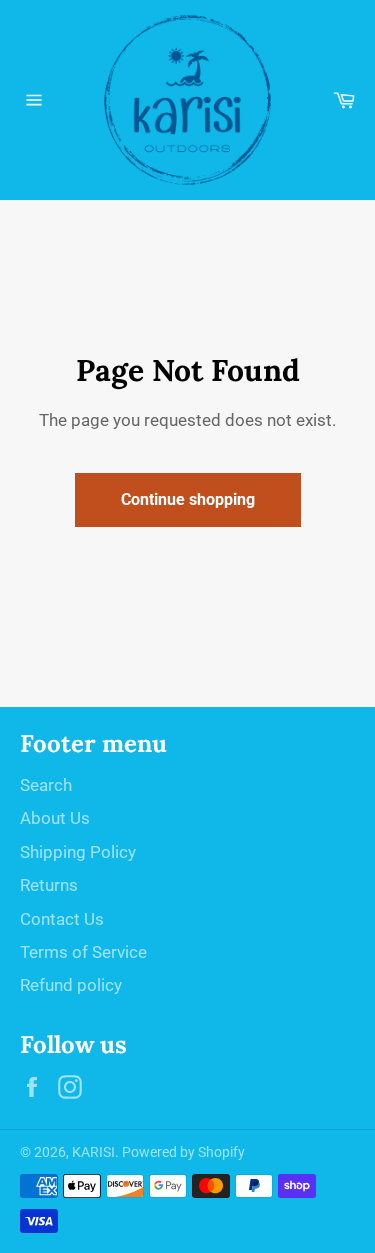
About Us (55, 818)
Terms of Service (83, 952)
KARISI (93, 1152)
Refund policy (71, 985)
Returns (49, 885)
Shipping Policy (78, 852)
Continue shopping (188, 499)
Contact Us (62, 919)
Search (46, 785)
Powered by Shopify (183, 1152)
